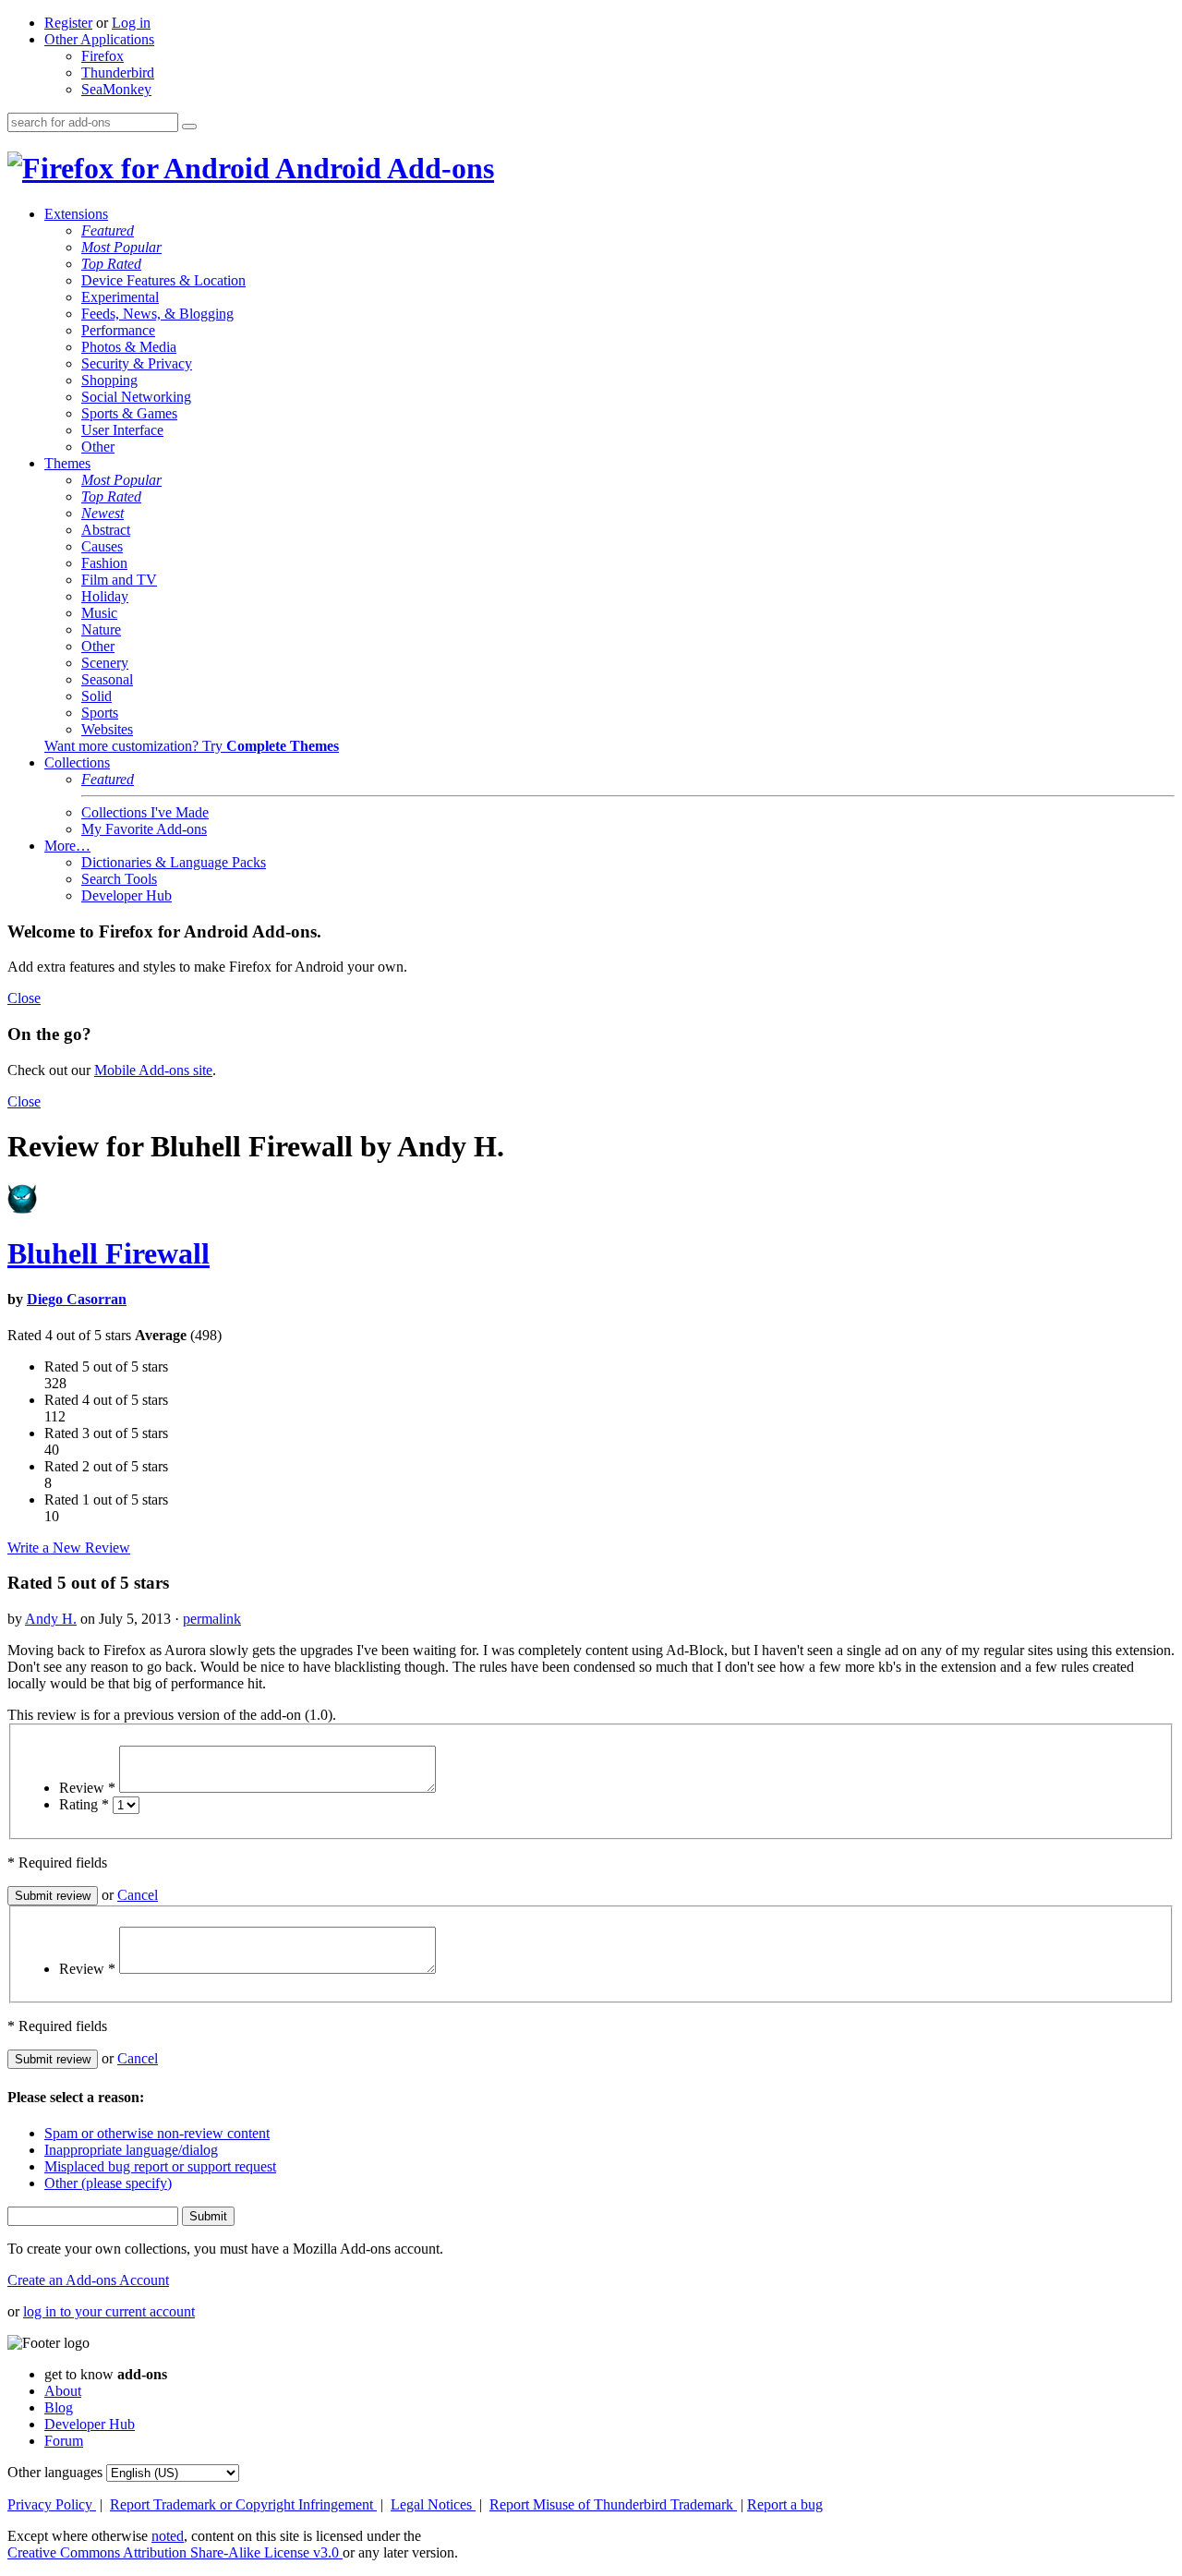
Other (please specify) (108, 2183)
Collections (77, 762)
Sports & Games (129, 413)
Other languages (55, 2472)
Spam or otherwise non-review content (157, 2133)
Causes (102, 546)
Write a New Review (69, 1548)
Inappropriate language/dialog (131, 2150)
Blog (59, 2407)
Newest (103, 513)
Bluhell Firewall (109, 1253)
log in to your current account (109, 2311)
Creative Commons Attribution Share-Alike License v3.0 (175, 2552)
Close (24, 998)
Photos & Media (129, 347)
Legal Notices (433, 2504)
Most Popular (121, 247)
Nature (101, 629)
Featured (108, 230)
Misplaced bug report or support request (160, 2166)
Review (87, 1788)
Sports (100, 713)
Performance (118, 330)
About (63, 2391)
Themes (67, 463)
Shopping (109, 380)
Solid (96, 696)
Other (98, 447)
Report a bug (785, 2504)
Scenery (105, 663)
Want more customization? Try (192, 746)
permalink (212, 1619)
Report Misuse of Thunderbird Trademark (613, 2504)
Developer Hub (127, 895)
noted (168, 2536)
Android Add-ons (382, 168)
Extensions (76, 214)
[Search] (189, 127)
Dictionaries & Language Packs (174, 862)
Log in (131, 23)
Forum (64, 2441)
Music (99, 613)
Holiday (105, 596)
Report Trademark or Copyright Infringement (243, 2504)
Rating (84, 1804)
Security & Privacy (137, 363)
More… (67, 846)
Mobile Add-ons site (153, 1070)
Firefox (103, 56)
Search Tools (119, 879)
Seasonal (107, 679)
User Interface (122, 430)
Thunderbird (118, 73)
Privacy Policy (52, 2504)
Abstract (106, 530)
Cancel (138, 1895)
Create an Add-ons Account (88, 2280)
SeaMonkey (116, 89)
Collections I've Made (145, 812)
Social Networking (136, 397)
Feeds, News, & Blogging (157, 314)
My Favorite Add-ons (144, 829)
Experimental (120, 297)
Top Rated (111, 264)
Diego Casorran (77, 1299)
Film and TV (119, 580)
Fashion (104, 563)
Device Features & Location (163, 280)
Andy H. (51, 1619)
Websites (107, 729)
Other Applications (99, 39)
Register (68, 23)
